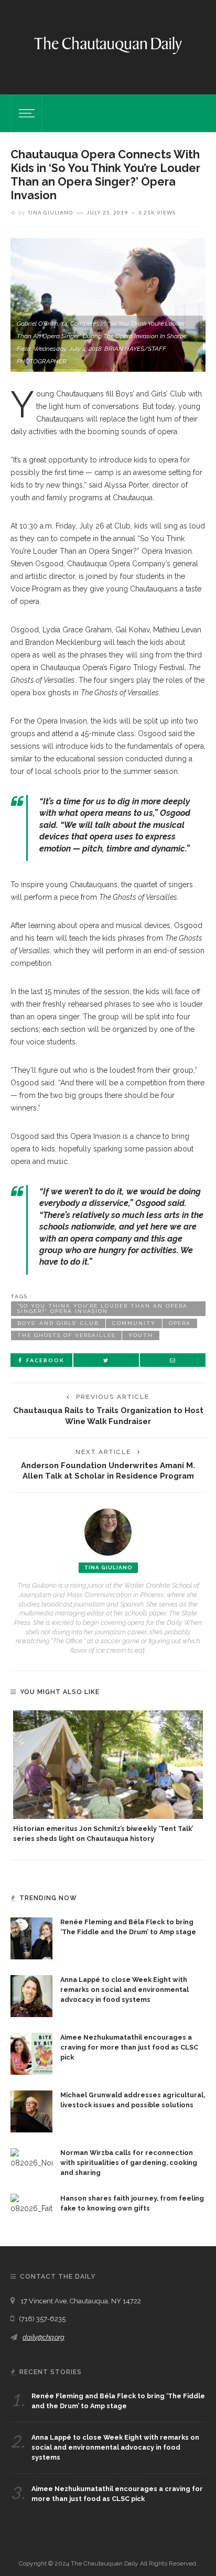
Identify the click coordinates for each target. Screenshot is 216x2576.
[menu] (25, 113)
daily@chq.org (44, 2337)
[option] (108, 1777)
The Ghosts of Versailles (66, 1335)
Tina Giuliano (50, 212)
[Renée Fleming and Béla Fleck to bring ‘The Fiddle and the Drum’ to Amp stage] (31, 1938)
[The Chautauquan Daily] (108, 45)
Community (134, 1323)
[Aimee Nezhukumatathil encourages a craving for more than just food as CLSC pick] (31, 2053)
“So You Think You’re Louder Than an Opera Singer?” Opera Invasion (102, 1308)
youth (141, 1335)
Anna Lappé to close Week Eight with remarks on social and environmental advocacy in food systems (125, 1990)
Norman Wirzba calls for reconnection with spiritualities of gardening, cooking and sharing (129, 2163)
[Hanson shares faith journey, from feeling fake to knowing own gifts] (31, 2203)
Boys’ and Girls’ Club (58, 1323)
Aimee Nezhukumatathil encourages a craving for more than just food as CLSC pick (129, 2047)
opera (180, 1323)
